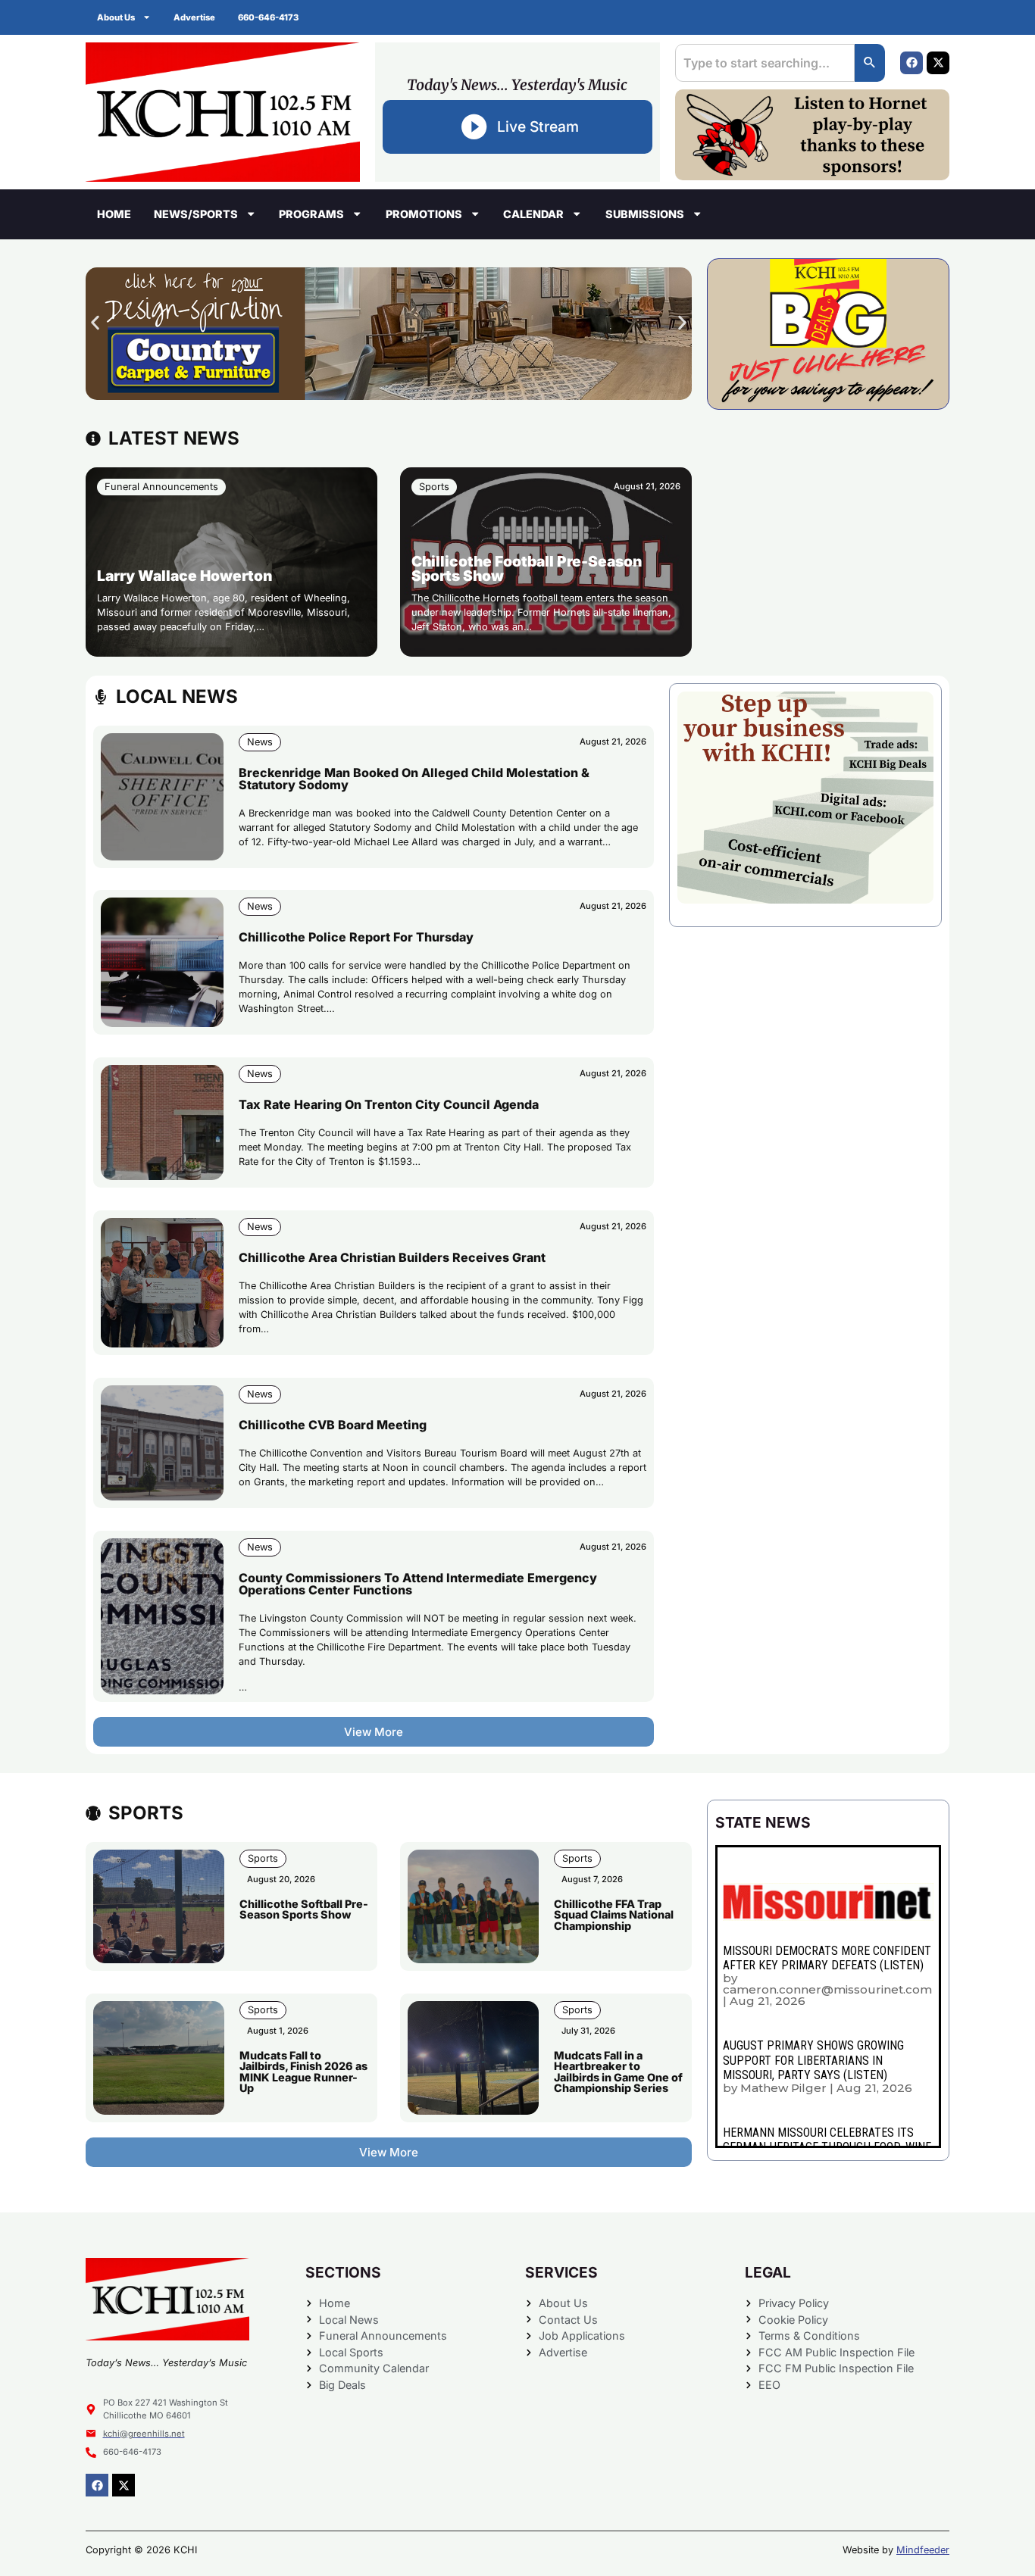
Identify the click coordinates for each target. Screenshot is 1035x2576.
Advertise (194, 17)
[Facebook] (911, 63)
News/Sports (196, 214)
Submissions (645, 214)
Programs (311, 214)
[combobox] (765, 63)
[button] (95, 322)
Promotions (424, 214)
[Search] (870, 63)
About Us (116, 17)
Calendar (533, 214)
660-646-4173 (268, 17)
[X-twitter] (938, 63)
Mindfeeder (923, 2550)
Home (114, 214)
